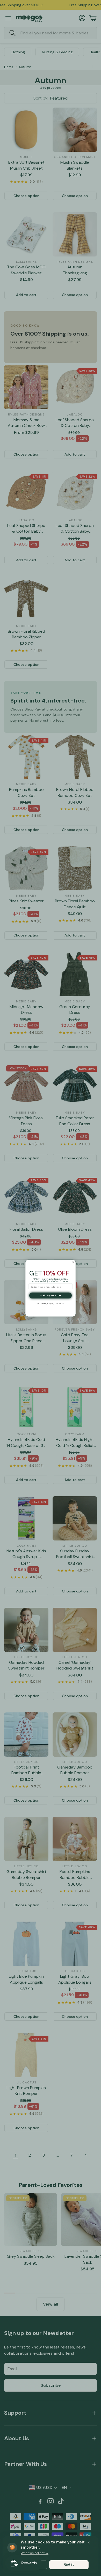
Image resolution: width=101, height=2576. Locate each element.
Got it (69, 2564)
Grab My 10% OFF (51, 1295)
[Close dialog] (73, 1262)
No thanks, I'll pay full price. (51, 1304)
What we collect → (35, 2553)
